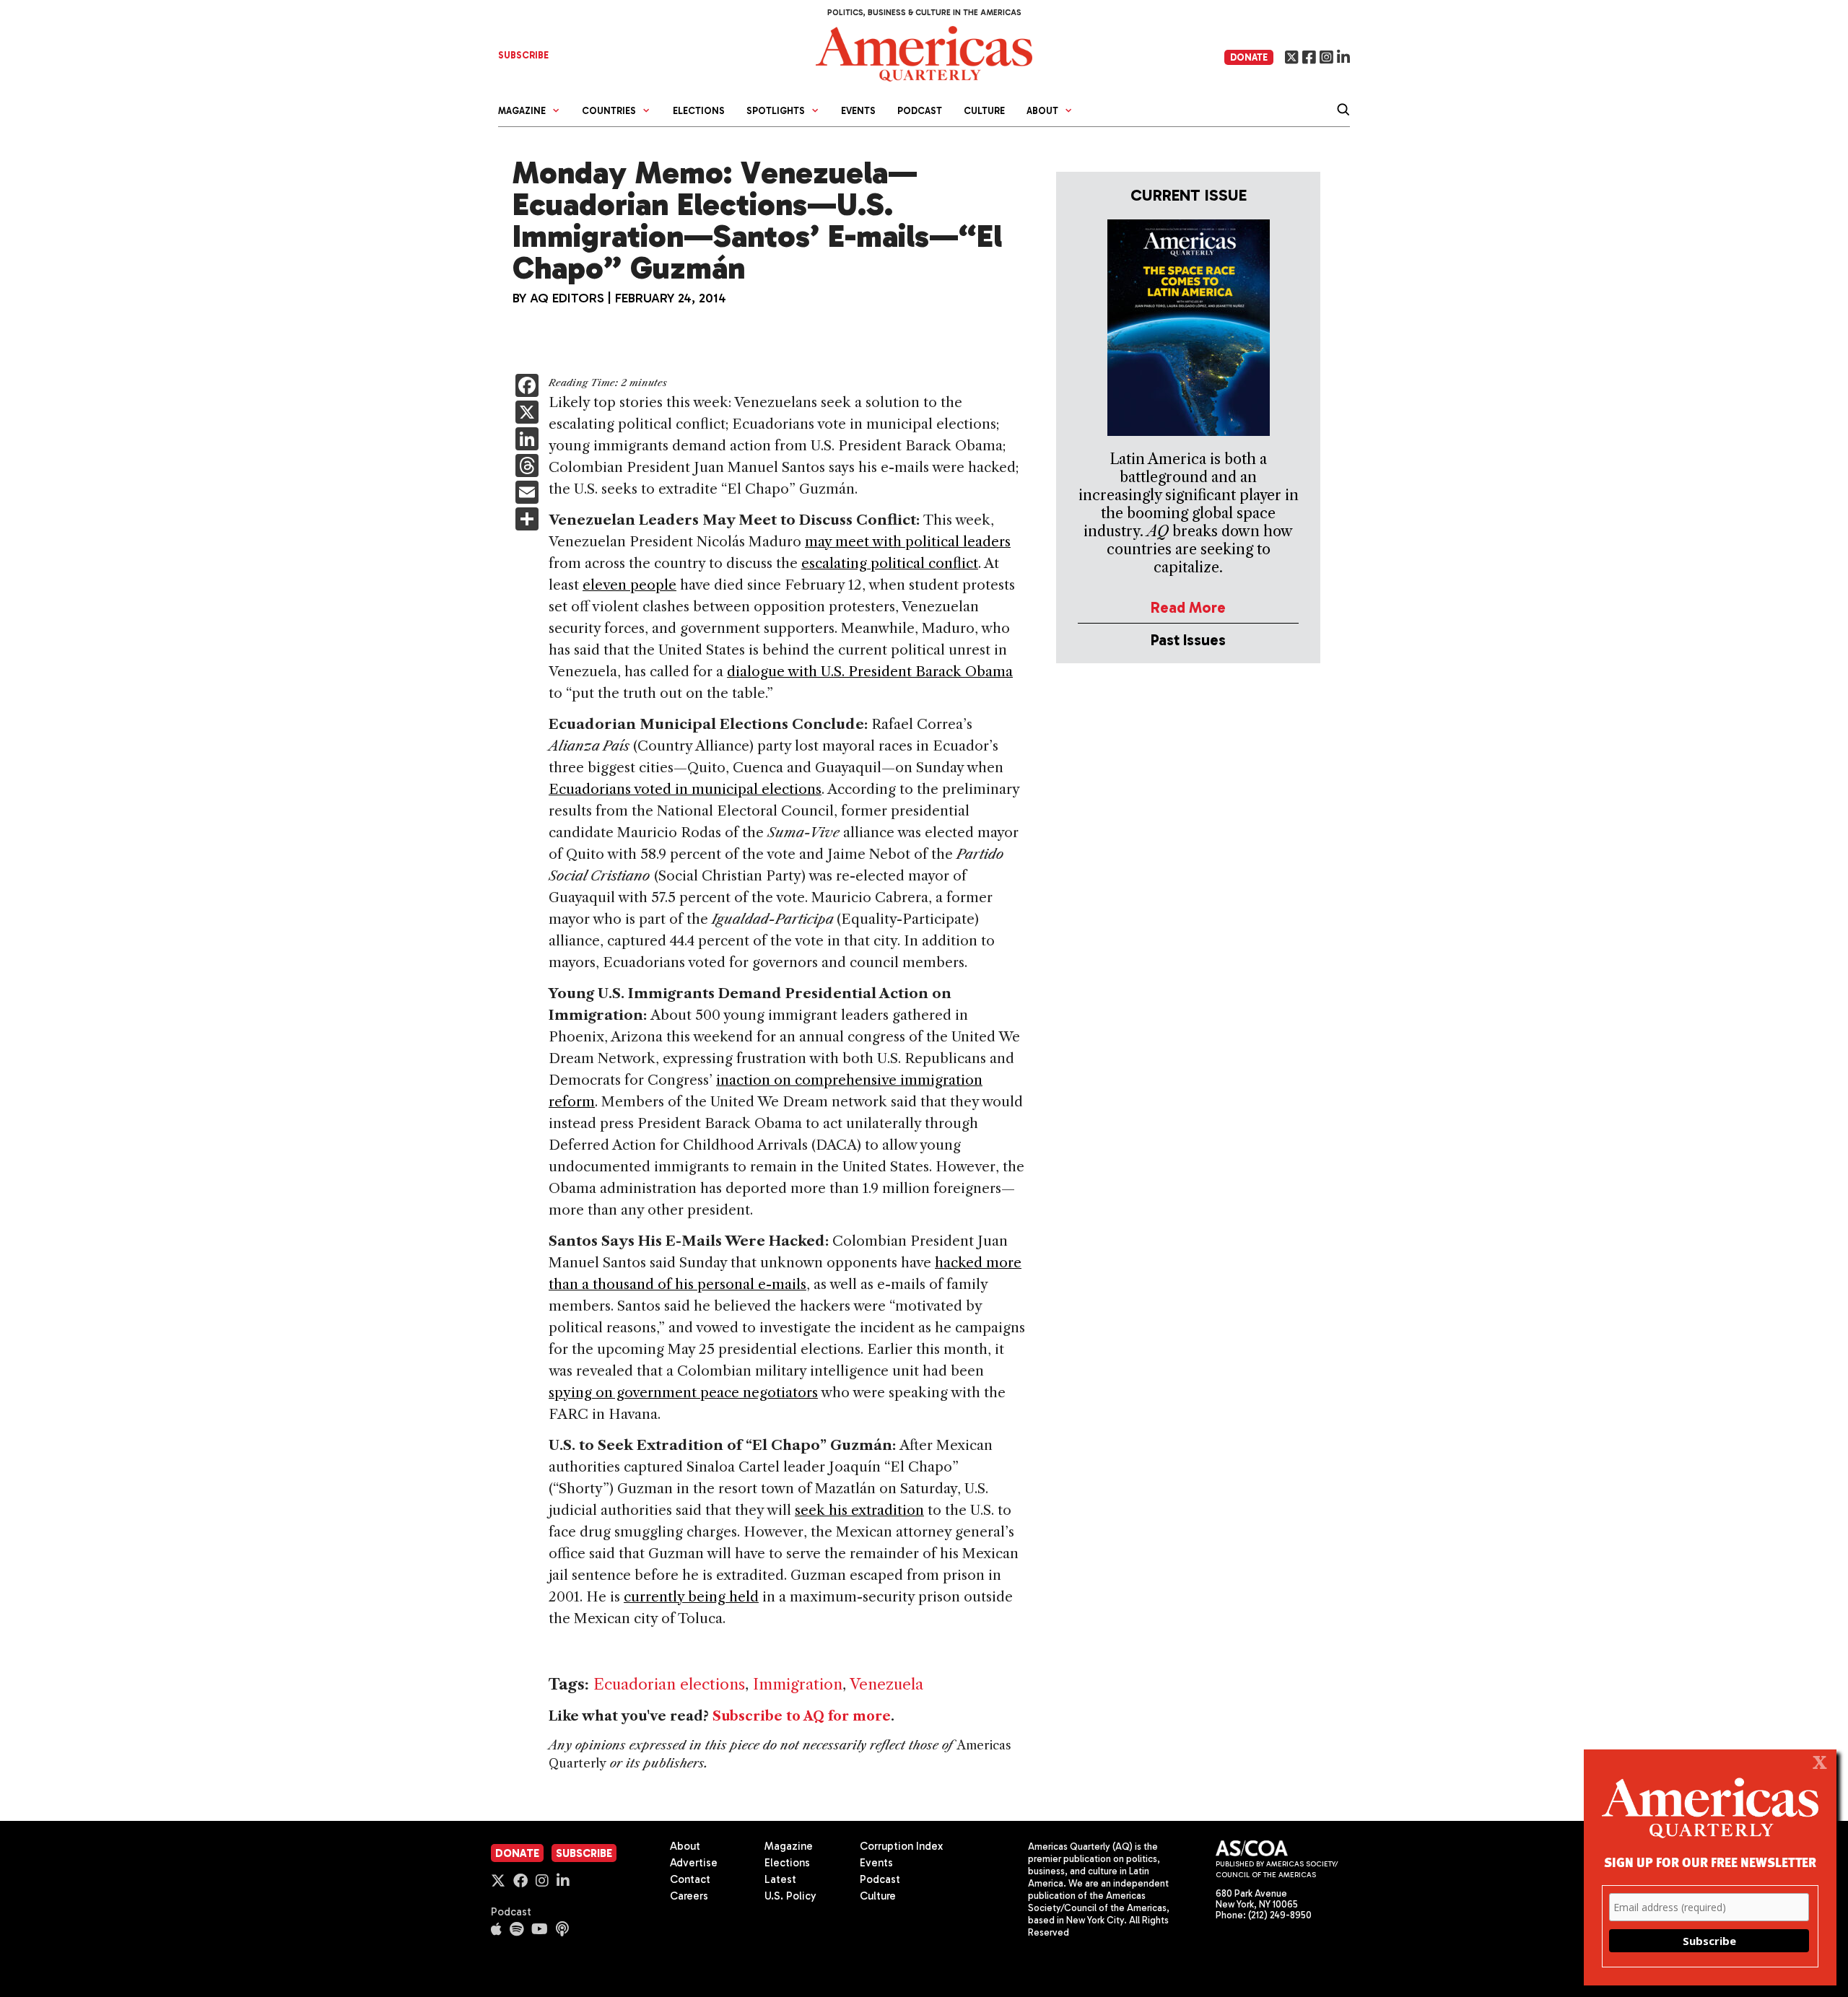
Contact (690, 1879)
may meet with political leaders (908, 542)
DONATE (1249, 57)
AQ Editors (567, 298)
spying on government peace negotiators (683, 1393)
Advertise (694, 1863)
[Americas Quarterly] (924, 52)
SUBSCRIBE (523, 55)
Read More (1188, 607)
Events (858, 111)
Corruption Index (901, 1846)
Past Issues (1188, 640)
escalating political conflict (890, 563)
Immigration (798, 1684)
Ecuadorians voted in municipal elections (685, 789)
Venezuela (886, 1684)
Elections (699, 111)
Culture (984, 111)
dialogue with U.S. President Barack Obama (870, 672)
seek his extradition (859, 1510)
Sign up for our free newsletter (1710, 1862)
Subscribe (584, 1853)
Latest (780, 1879)
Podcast (920, 111)
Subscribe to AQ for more (802, 1716)
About (685, 1846)
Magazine (789, 1846)
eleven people (629, 585)
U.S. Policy (790, 1896)
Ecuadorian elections (669, 1684)
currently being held (691, 1597)
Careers (689, 1896)
